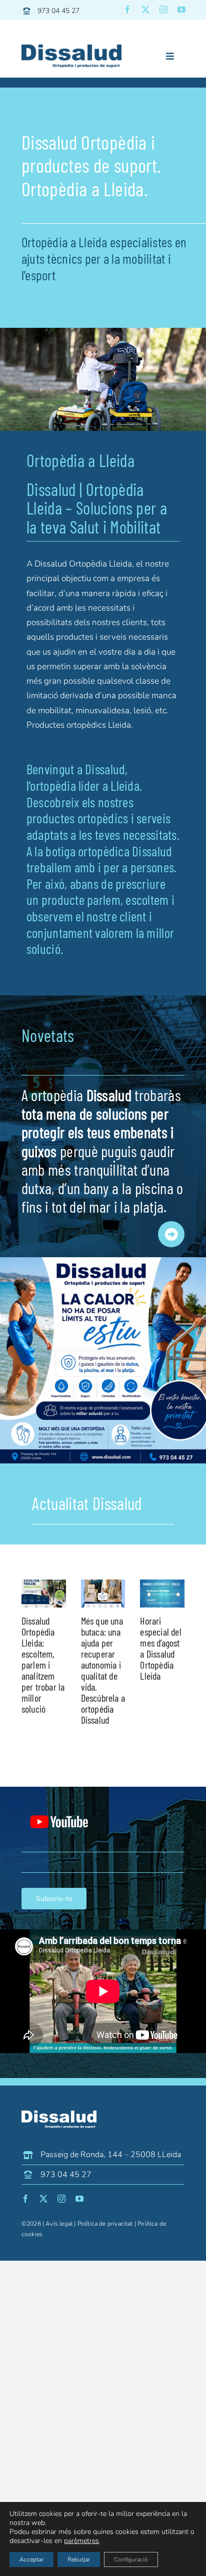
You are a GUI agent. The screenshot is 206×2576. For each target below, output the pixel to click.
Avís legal (59, 2224)
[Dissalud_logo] (71, 49)
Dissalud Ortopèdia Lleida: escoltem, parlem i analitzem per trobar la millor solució (43, 1665)
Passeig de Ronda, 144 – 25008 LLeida (111, 2155)
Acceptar (31, 2559)
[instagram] (163, 10)
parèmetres (81, 2541)
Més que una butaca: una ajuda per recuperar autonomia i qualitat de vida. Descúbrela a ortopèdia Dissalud (103, 1670)
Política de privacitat (105, 2224)
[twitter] (145, 10)
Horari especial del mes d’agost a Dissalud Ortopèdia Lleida (160, 1648)
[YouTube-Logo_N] (59, 1801)
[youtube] (181, 10)
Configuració (131, 2559)
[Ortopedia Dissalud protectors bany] (103, 1261)
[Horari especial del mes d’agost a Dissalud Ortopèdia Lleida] (162, 1594)
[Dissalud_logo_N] (59, 2115)
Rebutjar (79, 2559)
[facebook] (127, 10)
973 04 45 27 (58, 11)
